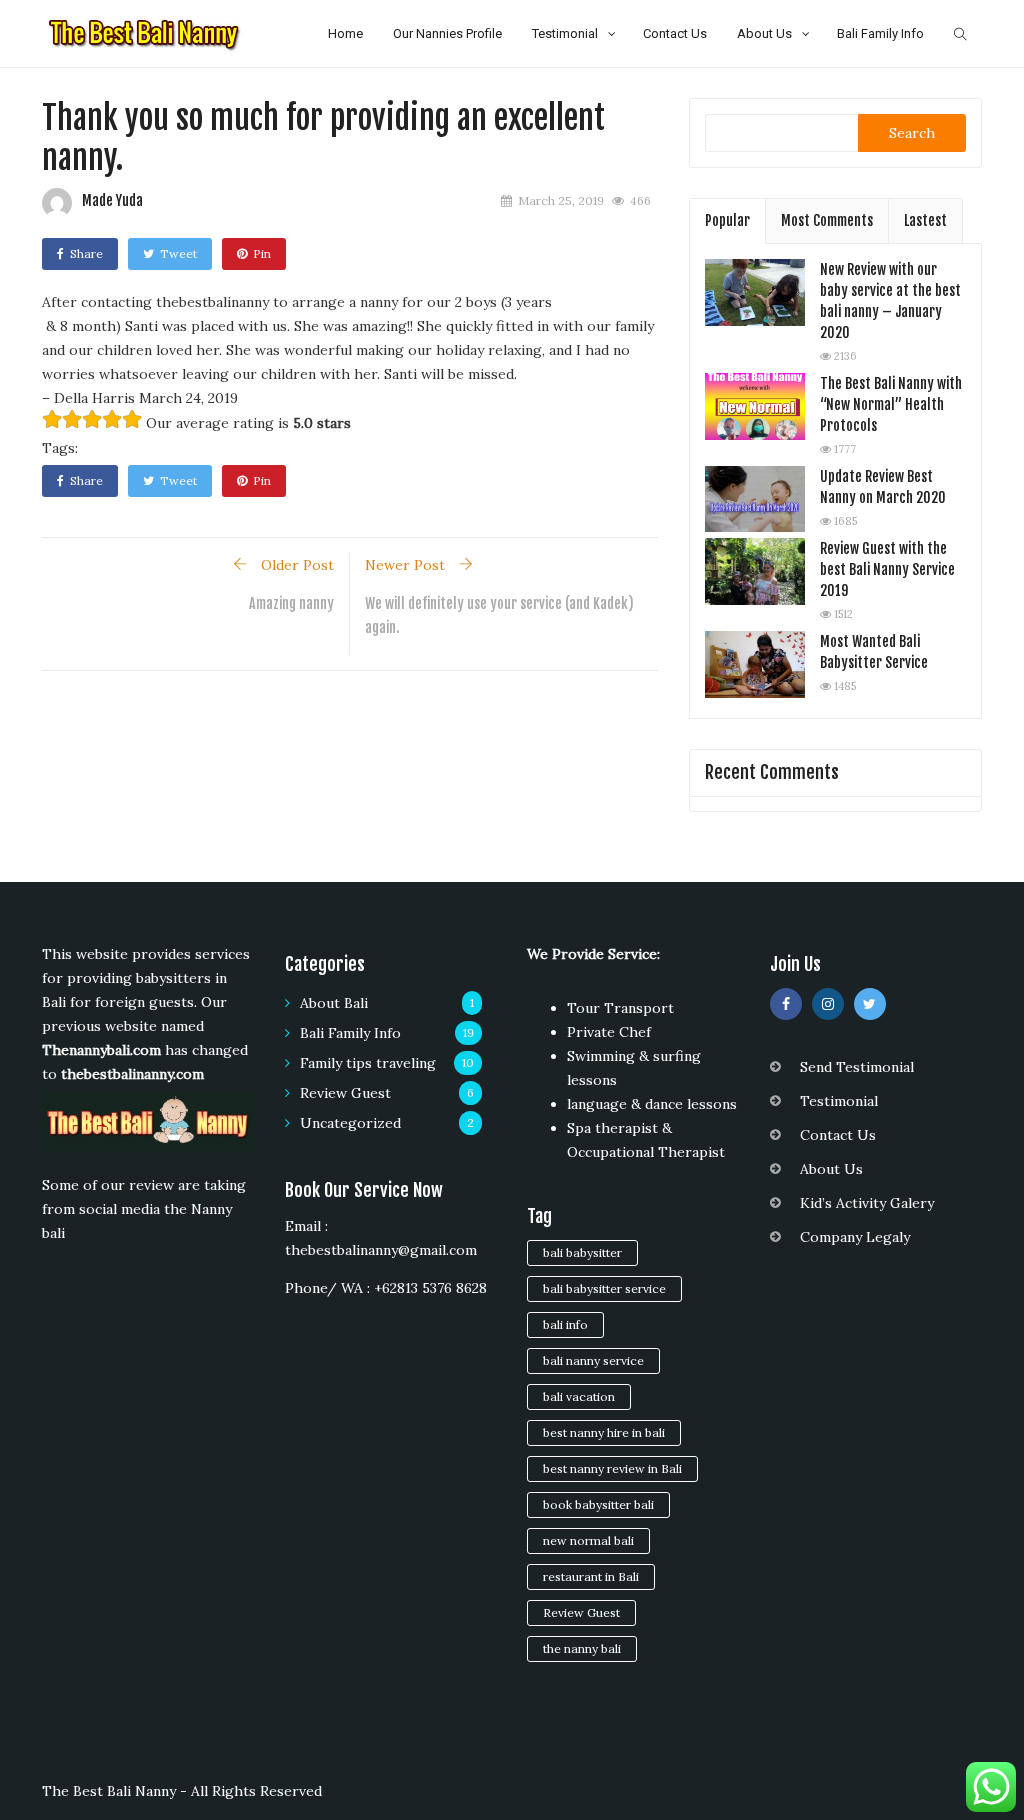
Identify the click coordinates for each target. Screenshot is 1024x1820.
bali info (565, 1324)
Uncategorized (350, 1123)
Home (345, 33)
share (86, 253)
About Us (764, 33)
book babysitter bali (598, 1504)
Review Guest (345, 1093)
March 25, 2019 (561, 200)
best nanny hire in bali (604, 1432)
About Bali (334, 1003)
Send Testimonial (857, 1067)
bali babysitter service (604, 1288)
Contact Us (675, 33)
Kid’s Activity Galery (867, 1203)
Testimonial (565, 33)
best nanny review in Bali (612, 1468)
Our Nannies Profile (447, 33)
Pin (262, 253)
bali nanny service (593, 1360)
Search (912, 133)
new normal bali (588, 1540)
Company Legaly (855, 1237)
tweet (178, 253)
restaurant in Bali (591, 1576)
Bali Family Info (880, 33)
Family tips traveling (368, 1063)
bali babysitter (582, 1252)
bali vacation (579, 1396)
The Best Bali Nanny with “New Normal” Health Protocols (891, 404)
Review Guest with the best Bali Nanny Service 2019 (887, 569)
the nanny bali (582, 1648)
